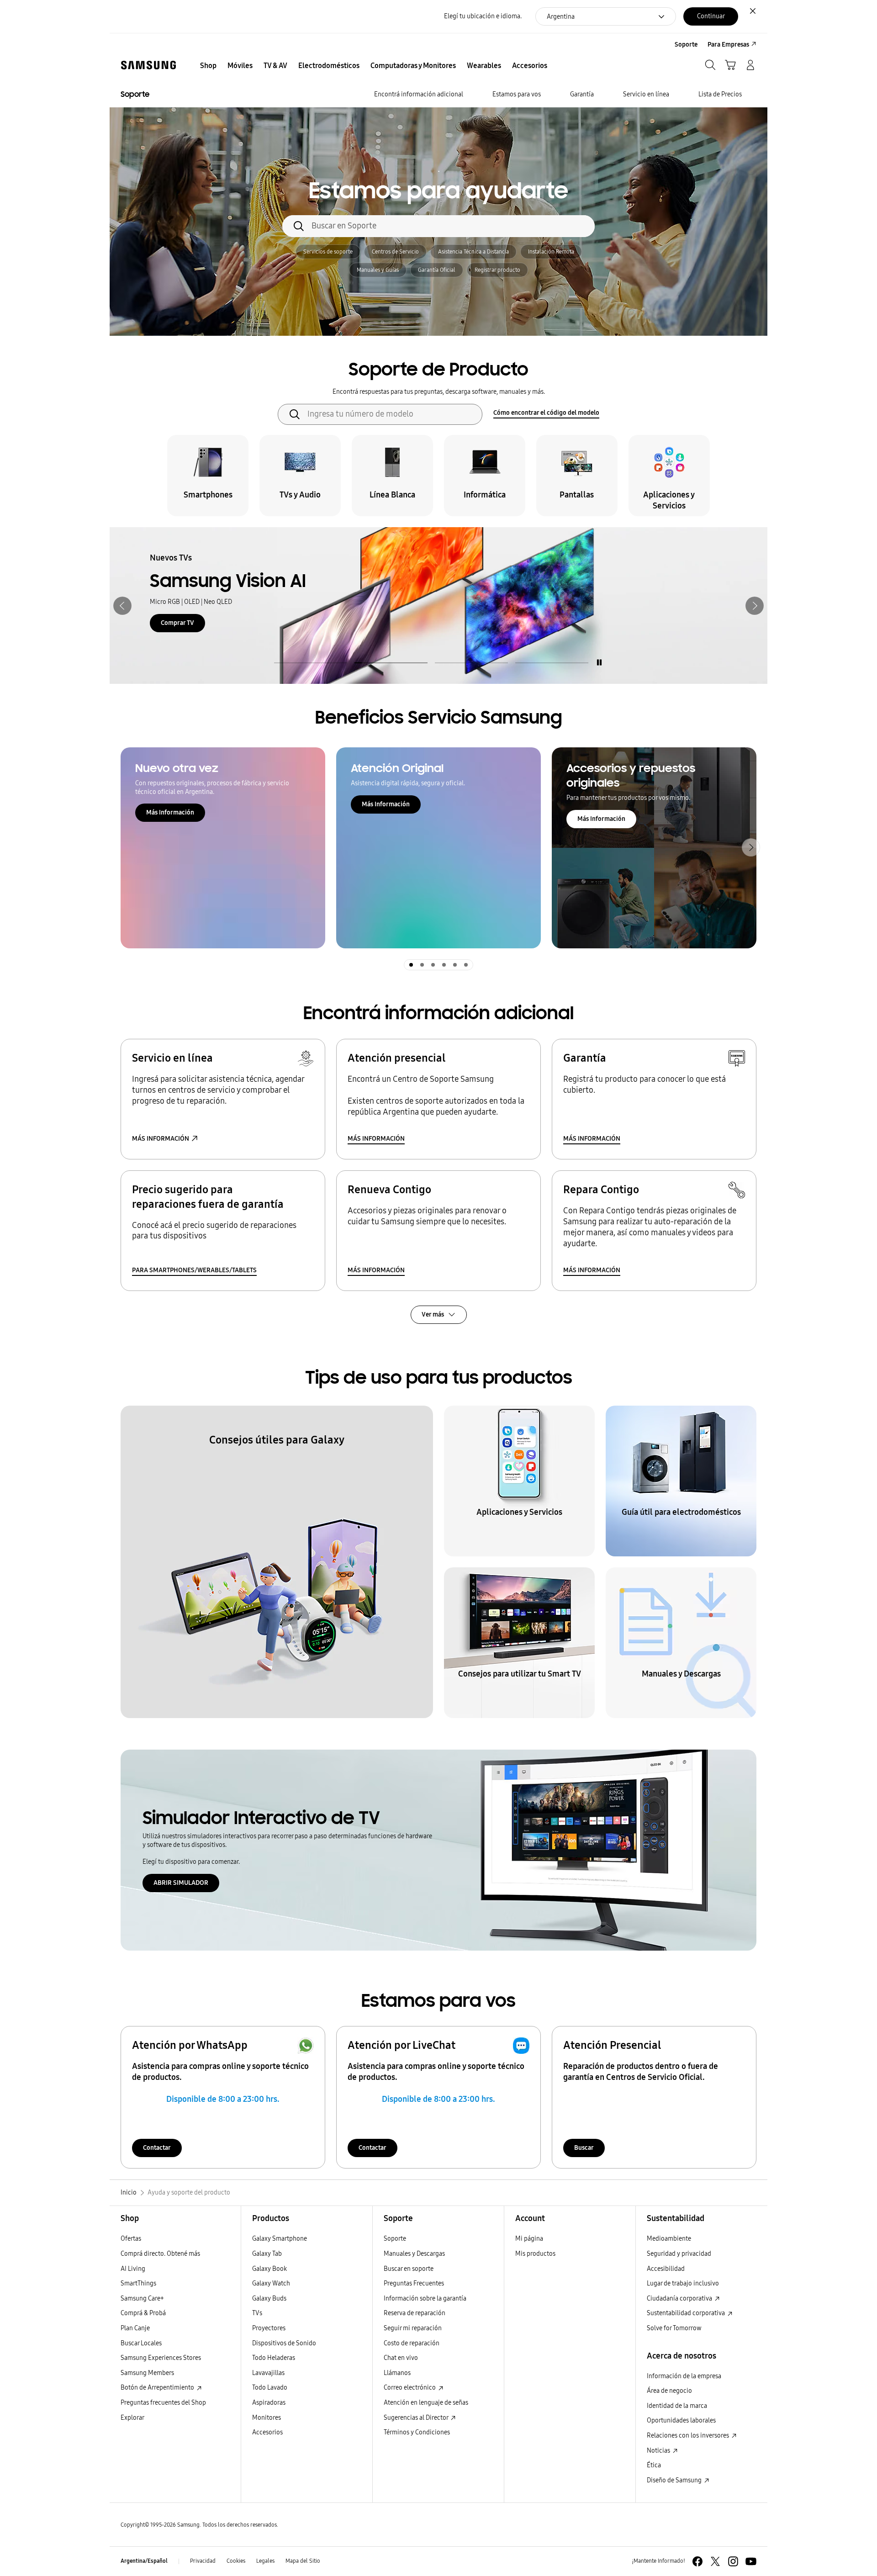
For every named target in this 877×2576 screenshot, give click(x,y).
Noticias (659, 2451)
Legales (265, 2561)
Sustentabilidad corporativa (687, 2313)
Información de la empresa (684, 2376)
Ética (654, 2465)
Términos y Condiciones (417, 2432)
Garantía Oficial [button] (437, 270)
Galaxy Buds (269, 2298)
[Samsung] (148, 65)
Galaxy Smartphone (280, 2239)
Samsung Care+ (142, 2298)
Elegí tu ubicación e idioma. (483, 16)
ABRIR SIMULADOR (181, 1883)
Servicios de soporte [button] (328, 252)
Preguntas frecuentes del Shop (163, 2403)
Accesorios (267, 2432)
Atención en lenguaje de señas (426, 2403)
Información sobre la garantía (425, 2298)
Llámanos (397, 2373)
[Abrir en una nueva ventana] (697, 2561)
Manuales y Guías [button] (378, 270)
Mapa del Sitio (303, 2561)
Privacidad (203, 2561)
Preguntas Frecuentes (414, 2283)
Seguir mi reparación (413, 2328)
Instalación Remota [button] (551, 252)
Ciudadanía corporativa (680, 2298)
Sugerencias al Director (417, 2418)
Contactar (157, 2148)
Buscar (584, 2148)
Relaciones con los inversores (689, 2436)
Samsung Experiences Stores (161, 2358)
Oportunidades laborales (681, 2420)
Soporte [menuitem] (686, 45)
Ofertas (131, 2239)
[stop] (599, 662)
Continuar (711, 16)
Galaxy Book (269, 2269)
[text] (208, 476)
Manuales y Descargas (414, 2254)
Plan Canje (135, 2328)
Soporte (395, 2239)
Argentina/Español (144, 2561)
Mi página (529, 2239)
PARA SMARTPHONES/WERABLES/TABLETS (194, 1270)
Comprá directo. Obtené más (160, 2254)
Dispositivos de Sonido (284, 2343)
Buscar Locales (141, 2343)
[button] (122, 606)
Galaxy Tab (267, 2254)
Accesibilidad (666, 2269)
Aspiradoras (269, 2403)
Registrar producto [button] (497, 270)
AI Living (133, 2269)
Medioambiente (669, 2239)
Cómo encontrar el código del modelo (546, 413)
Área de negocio (669, 2391)
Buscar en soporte (409, 2269)
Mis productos (535, 2254)
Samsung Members (147, 2373)
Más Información (170, 812)
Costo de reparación (412, 2343)
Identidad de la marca (677, 2406)
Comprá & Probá (143, 2313)
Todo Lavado (270, 2388)
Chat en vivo (401, 2358)
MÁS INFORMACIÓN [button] (161, 1139)
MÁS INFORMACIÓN (376, 1139)
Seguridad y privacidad (679, 2254)
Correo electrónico (410, 2388)
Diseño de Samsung (675, 2480)
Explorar (132, 2418)
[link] (438, 606)
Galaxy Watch (271, 2283)
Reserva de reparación (415, 2313)
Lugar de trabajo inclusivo (683, 2283)
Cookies (236, 2561)
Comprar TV (177, 623)
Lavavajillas (268, 2373)
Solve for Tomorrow (674, 2328)
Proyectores (269, 2328)
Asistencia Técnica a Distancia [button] (473, 252)
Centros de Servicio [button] (395, 252)
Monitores (267, 2418)
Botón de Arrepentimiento (158, 2388)
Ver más (433, 1314)
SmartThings (138, 2283)
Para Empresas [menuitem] (728, 45)
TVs (257, 2313)
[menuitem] (208, 66)
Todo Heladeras (274, 2358)
